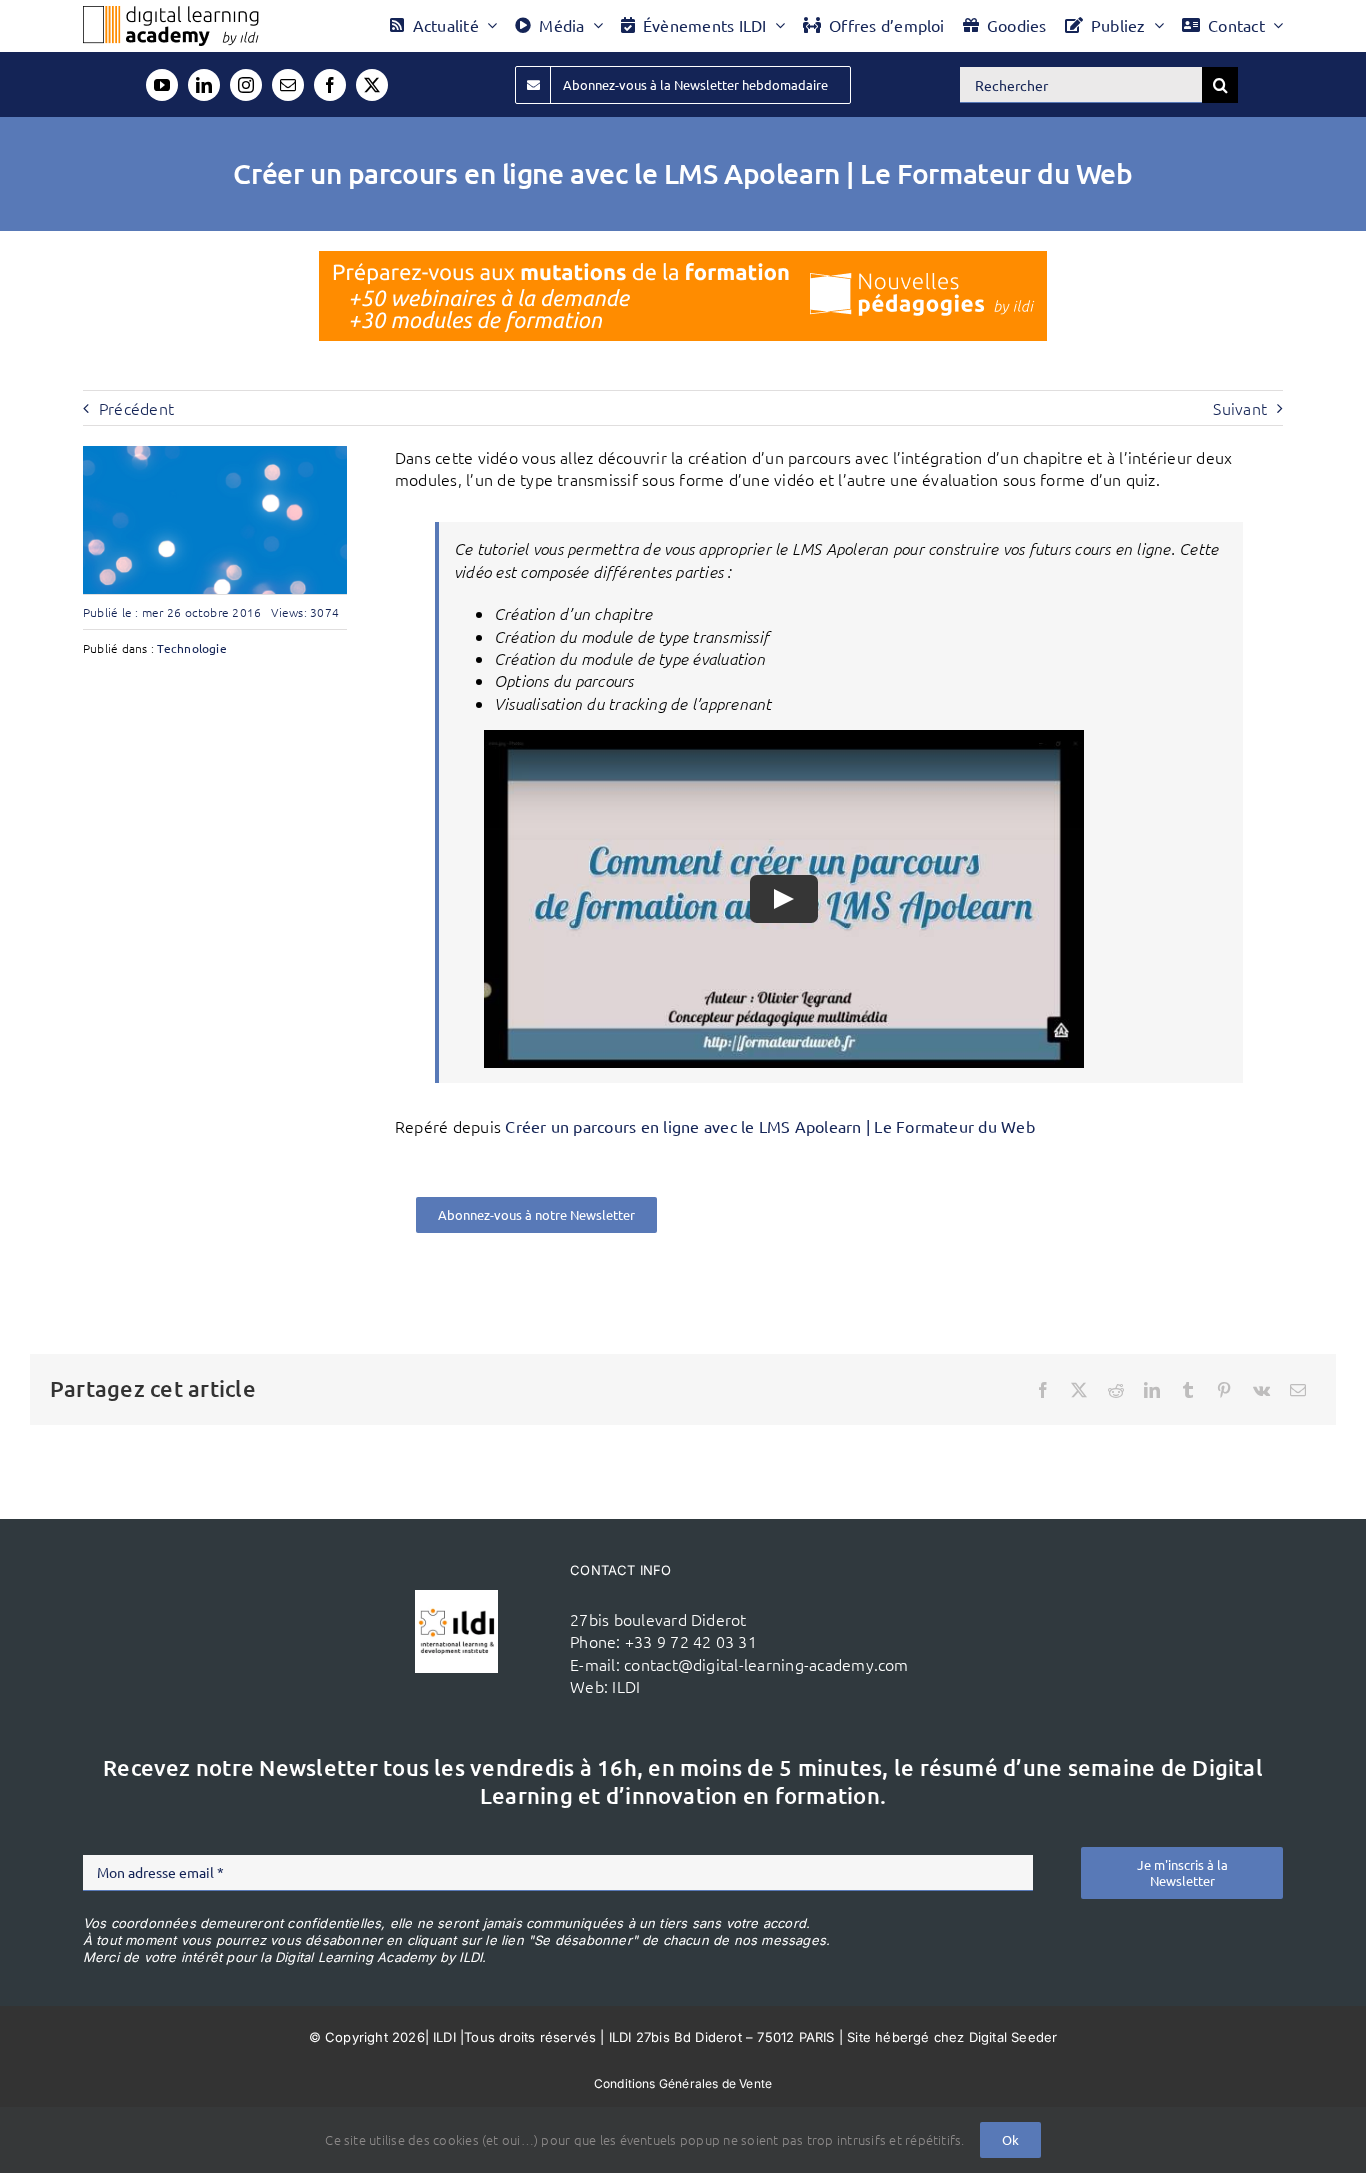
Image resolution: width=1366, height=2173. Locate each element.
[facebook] (330, 85)
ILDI (626, 1686)
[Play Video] (784, 899)
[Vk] (1261, 1390)
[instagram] (246, 85)
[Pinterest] (1224, 1390)
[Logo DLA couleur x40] (171, 14)
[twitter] (372, 85)
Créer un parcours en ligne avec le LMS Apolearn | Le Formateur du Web (770, 1126)
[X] (1079, 1390)
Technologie (192, 648)
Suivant (1240, 408)
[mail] (288, 85)
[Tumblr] (1188, 1390)
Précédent (136, 408)
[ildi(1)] (457, 1598)
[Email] (1298, 1390)
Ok (1010, 2139)
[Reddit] (1116, 1390)
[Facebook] (1043, 1390)
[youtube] (162, 85)
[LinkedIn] (1152, 1390)
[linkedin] (204, 85)
